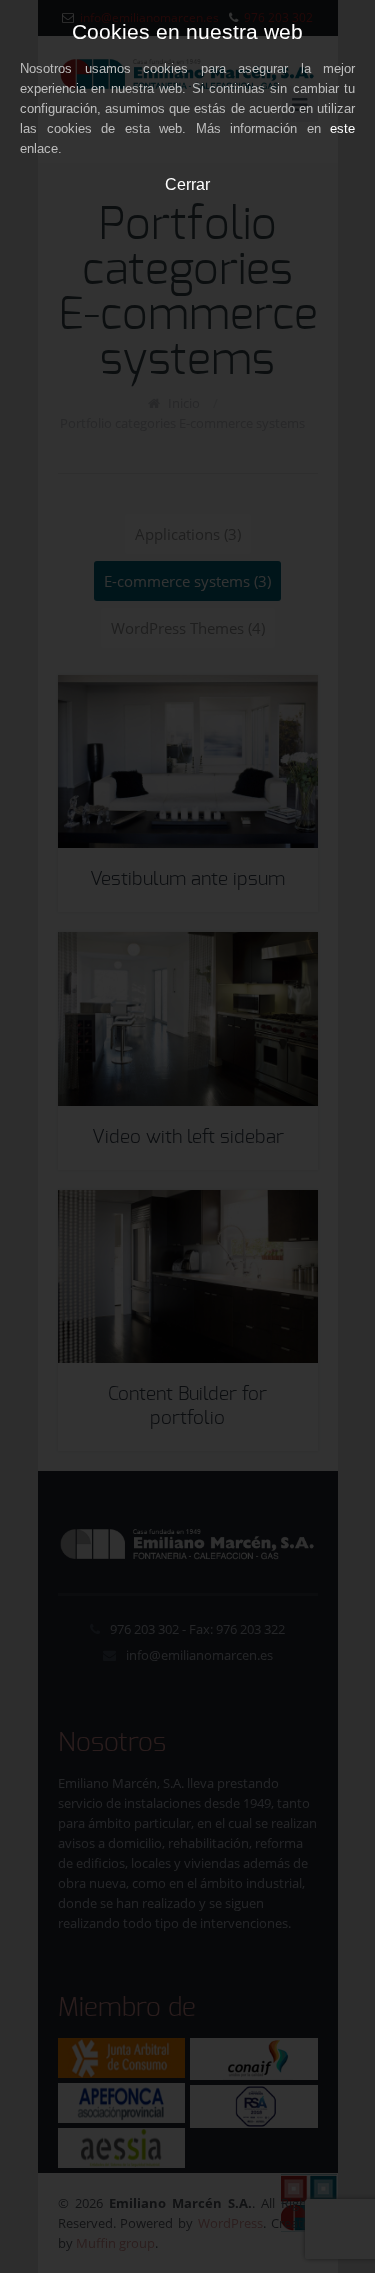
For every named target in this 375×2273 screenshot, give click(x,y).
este (342, 128)
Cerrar (187, 184)
